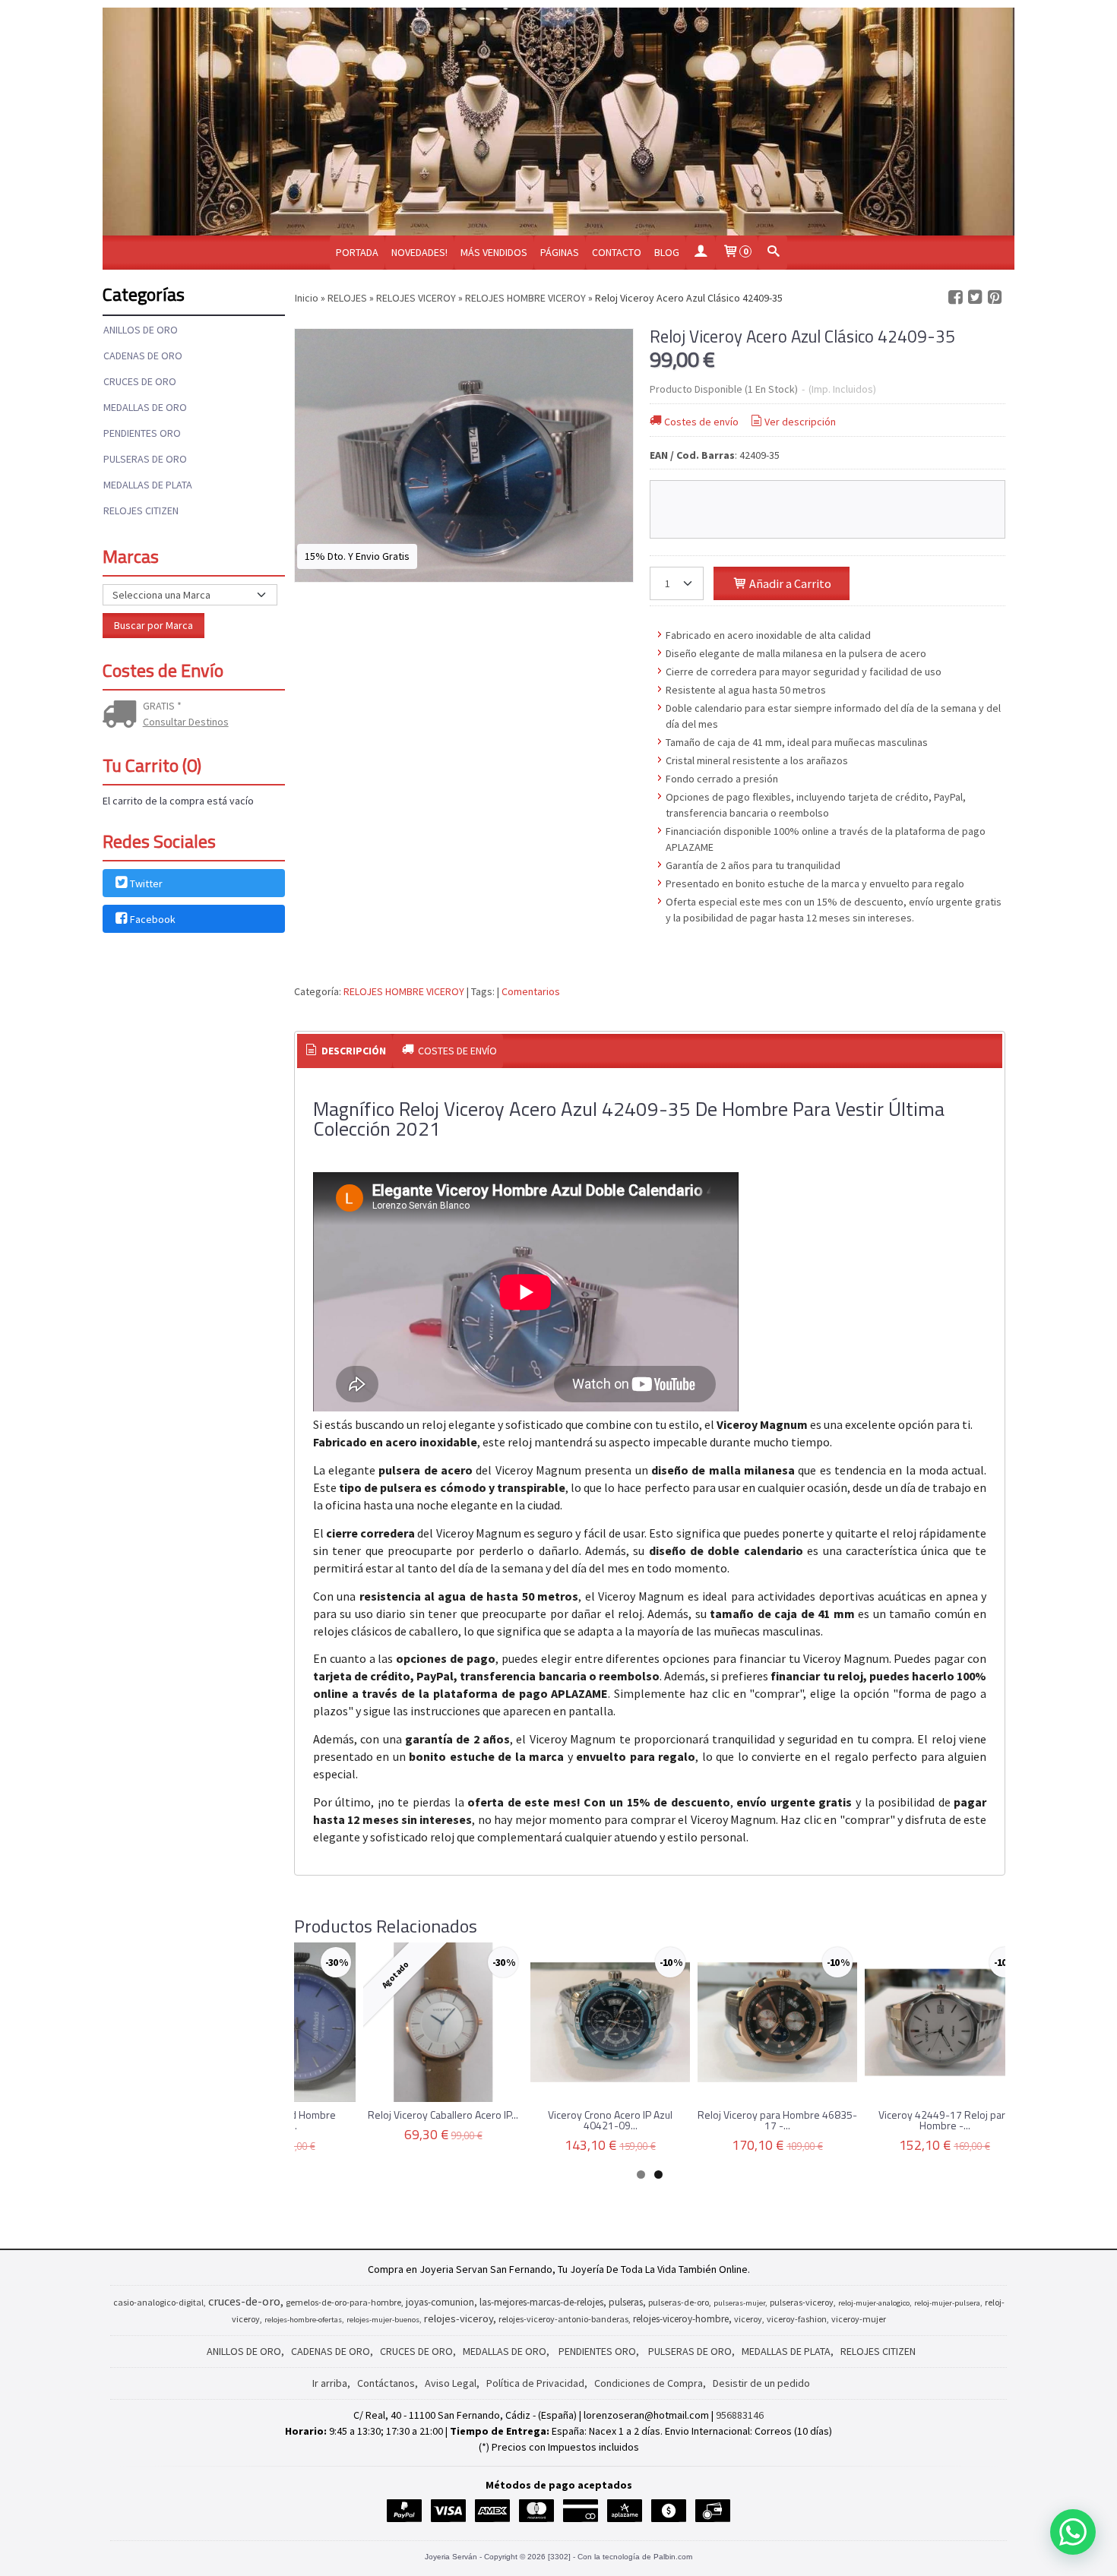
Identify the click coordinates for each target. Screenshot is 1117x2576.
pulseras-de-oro (679, 2302)
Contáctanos (386, 2383)
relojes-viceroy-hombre (681, 2319)
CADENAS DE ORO (143, 356)
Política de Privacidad (535, 2383)
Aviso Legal (451, 2383)
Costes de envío (701, 422)
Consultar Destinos (186, 722)
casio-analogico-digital (158, 2302)
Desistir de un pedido (761, 2383)
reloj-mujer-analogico (874, 2303)
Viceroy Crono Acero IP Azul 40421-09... (610, 2120)
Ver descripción (800, 422)
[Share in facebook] (955, 297)
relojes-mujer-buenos (383, 2320)
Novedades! (419, 252)
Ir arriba (330, 2383)
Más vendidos (494, 252)
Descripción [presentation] (353, 1051)
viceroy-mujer (859, 2319)
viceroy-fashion (797, 2319)
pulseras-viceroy (802, 2302)
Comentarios (531, 991)
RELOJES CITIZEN (141, 510)
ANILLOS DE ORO (141, 330)
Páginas (560, 252)
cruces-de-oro (244, 2301)
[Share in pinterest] (995, 297)
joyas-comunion (440, 2302)
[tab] (345, 1051)
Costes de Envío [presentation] (456, 1051)
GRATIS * (162, 706)
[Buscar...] (773, 253)
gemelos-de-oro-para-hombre (343, 2302)
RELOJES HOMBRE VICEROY (404, 991)
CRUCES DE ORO (140, 381)
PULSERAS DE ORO (145, 459)
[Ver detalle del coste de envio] (123, 716)
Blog (667, 252)
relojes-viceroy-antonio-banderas (563, 2319)
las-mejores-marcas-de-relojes (541, 2302)
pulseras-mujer (739, 2303)
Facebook (153, 920)
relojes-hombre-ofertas (303, 2320)
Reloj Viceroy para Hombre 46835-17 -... (777, 2120)
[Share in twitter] (975, 297)
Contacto (617, 252)
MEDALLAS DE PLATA (148, 485)
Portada (357, 252)
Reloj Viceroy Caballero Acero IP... (443, 2115)
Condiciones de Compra (649, 2383)
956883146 (740, 2415)
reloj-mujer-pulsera (947, 2303)
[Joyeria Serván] (558, 122)
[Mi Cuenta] (701, 253)
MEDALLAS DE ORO (145, 407)
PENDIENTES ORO (142, 433)
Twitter (146, 883)
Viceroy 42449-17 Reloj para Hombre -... (945, 2120)
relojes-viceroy (459, 2318)
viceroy (748, 2319)
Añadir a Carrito (789, 583)
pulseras (626, 2302)
